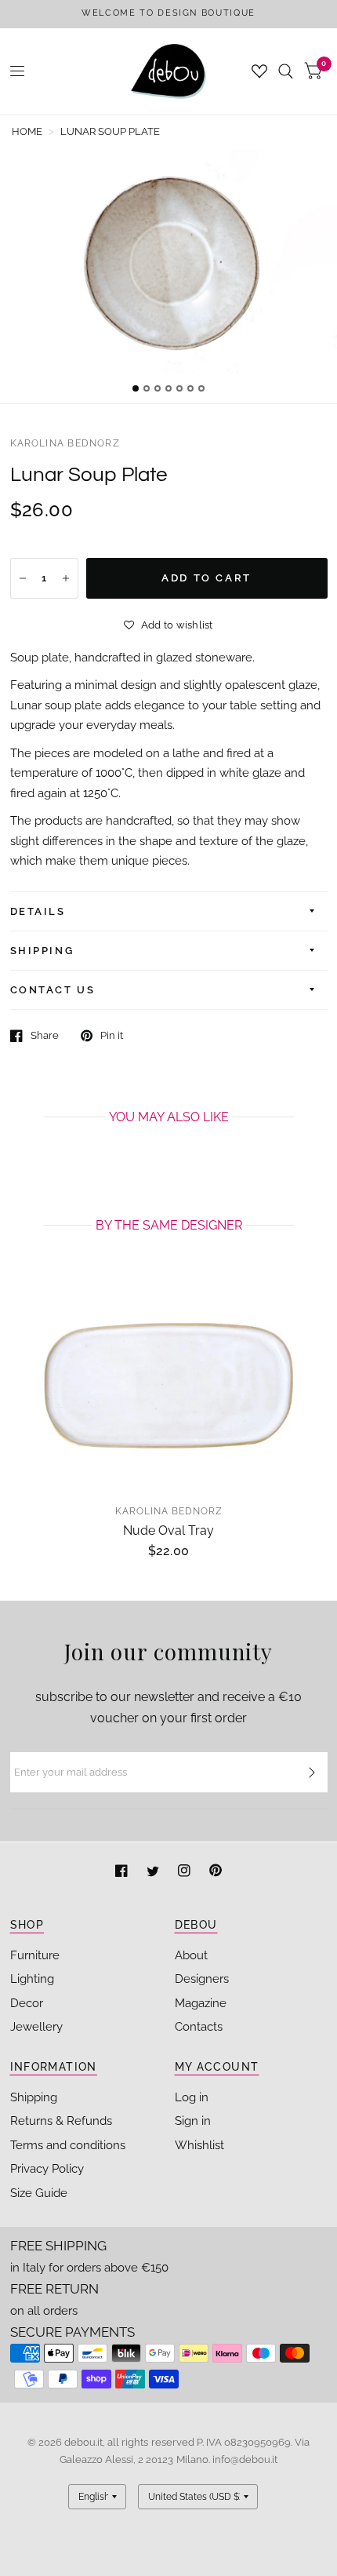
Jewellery (36, 2027)
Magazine (201, 2003)
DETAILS (38, 911)
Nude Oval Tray (168, 1530)
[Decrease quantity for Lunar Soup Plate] (23, 578)
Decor (27, 2003)
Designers (202, 1979)
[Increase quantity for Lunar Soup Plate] (66, 578)
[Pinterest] (216, 1873)
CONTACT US (53, 990)
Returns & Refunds (61, 2121)
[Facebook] (123, 1873)
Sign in (193, 2121)
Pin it (112, 1035)
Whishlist (199, 2145)
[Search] (286, 71)
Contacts (199, 2027)
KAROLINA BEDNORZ (65, 443)
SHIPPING (42, 951)
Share (45, 1035)
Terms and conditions (68, 2145)
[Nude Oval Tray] (169, 1386)
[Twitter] (154, 1873)
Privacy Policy (47, 2169)
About (191, 1955)
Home (27, 131)
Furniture (35, 1955)
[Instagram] (186, 1873)
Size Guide (39, 2193)
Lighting (32, 1979)
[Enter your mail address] (312, 1773)
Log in (192, 2097)
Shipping (34, 2097)
